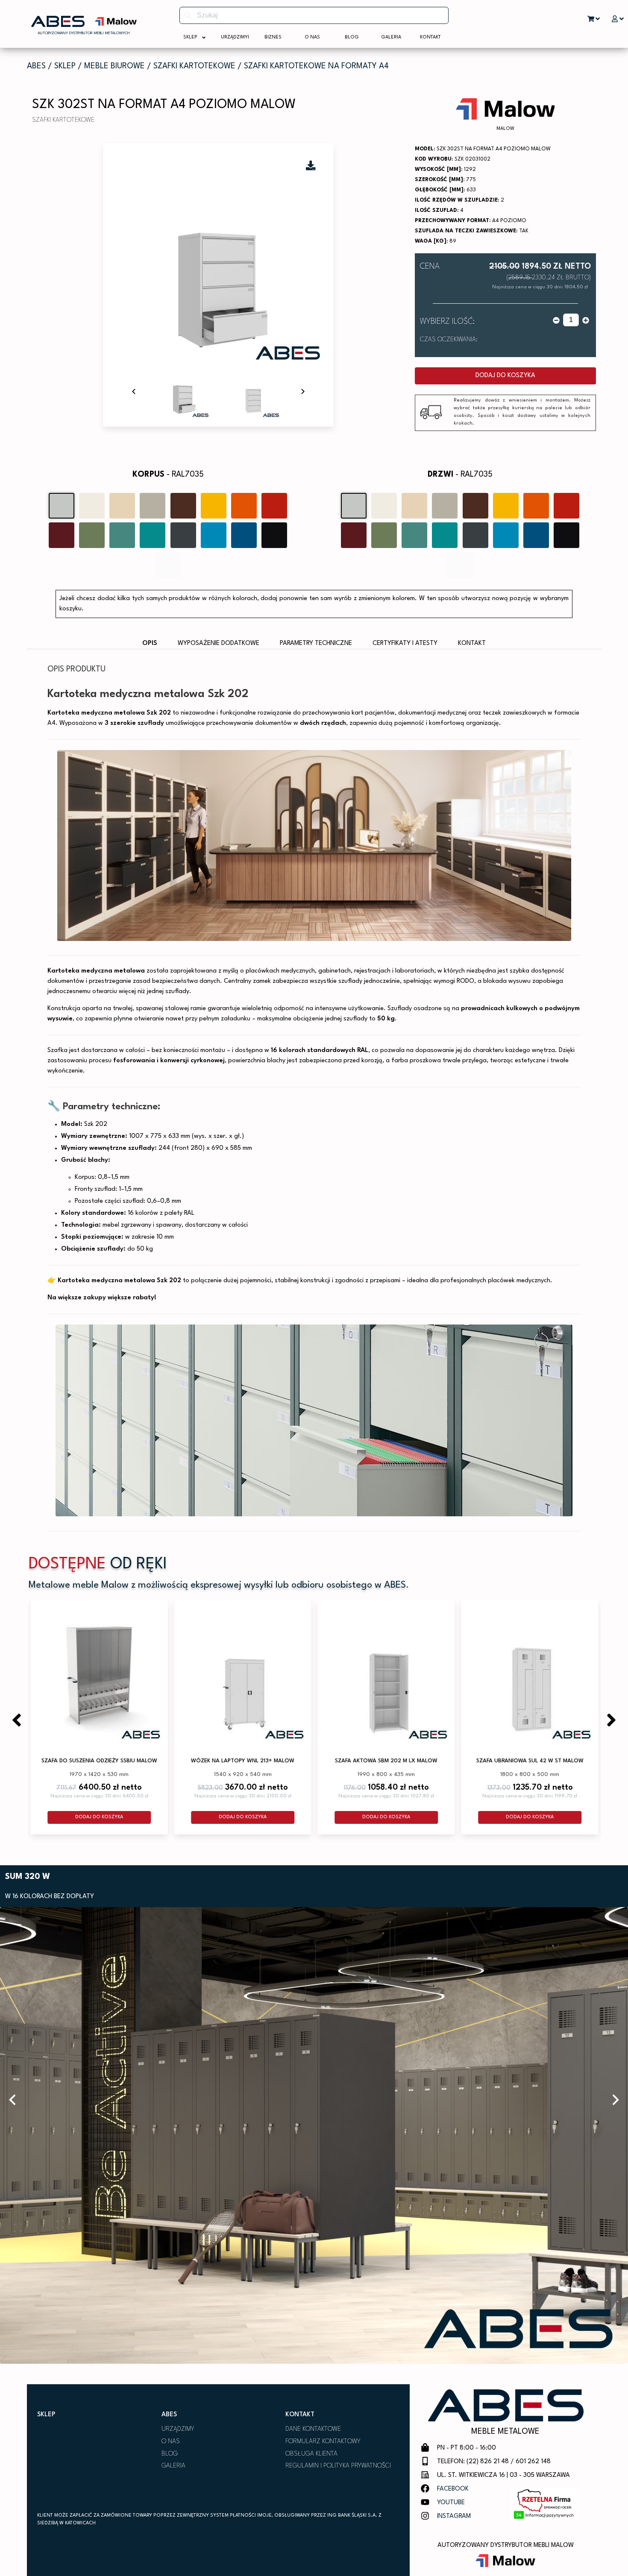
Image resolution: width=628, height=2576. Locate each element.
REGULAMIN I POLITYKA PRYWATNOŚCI (338, 2466)
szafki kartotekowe (194, 66)
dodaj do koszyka (505, 376)
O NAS (171, 2442)
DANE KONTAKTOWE (313, 2429)
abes (36, 66)
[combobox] (314, 15)
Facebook (453, 2489)
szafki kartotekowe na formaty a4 (316, 66)
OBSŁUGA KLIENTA (311, 2454)
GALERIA (173, 2466)
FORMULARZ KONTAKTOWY (323, 2442)
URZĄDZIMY (178, 2429)
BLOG (170, 2454)
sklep (65, 66)
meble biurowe (114, 66)
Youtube (451, 2503)
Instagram (454, 2516)
